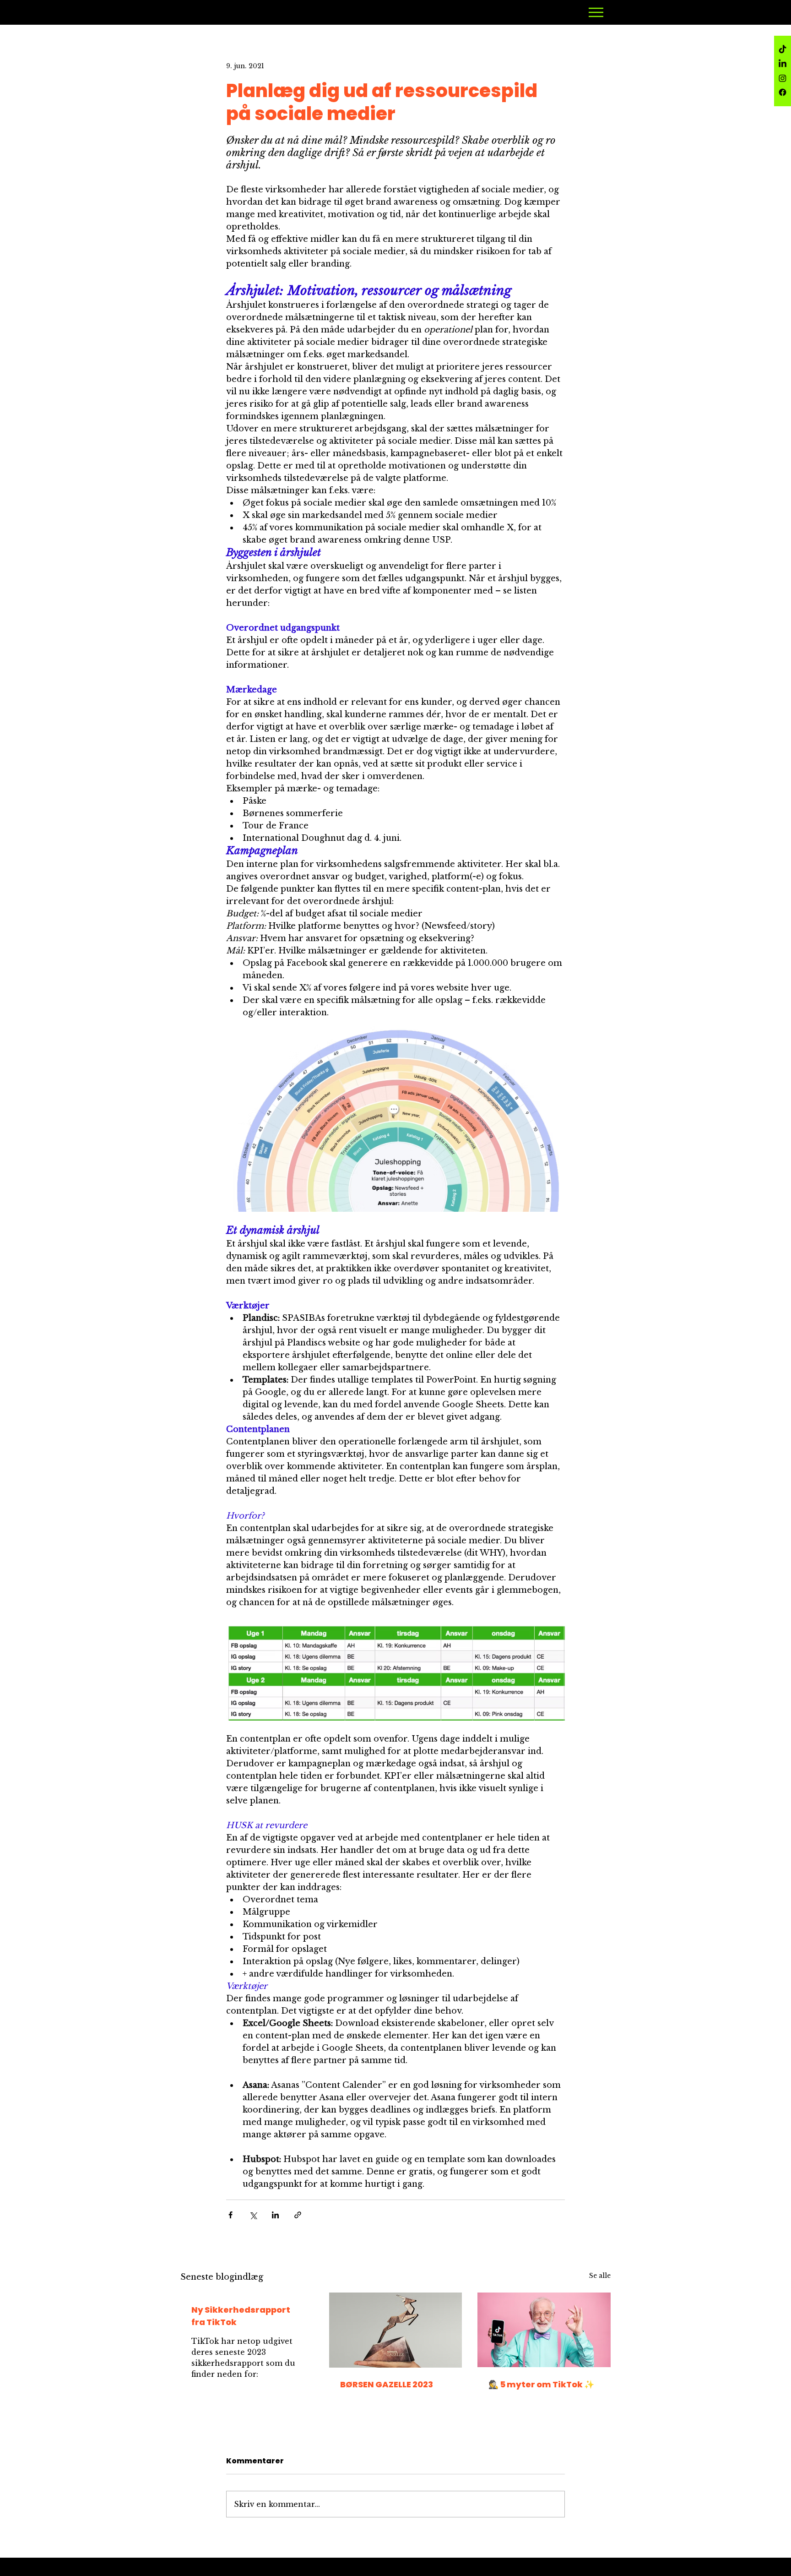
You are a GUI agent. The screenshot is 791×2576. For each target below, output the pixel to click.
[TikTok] (783, 50)
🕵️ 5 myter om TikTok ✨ (541, 2384)
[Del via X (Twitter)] (253, 2215)
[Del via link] (298, 2215)
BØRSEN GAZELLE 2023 (387, 2384)
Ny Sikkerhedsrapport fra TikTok (241, 2316)
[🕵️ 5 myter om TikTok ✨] (544, 2330)
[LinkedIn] (783, 64)
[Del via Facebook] (230, 2215)
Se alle (600, 2276)
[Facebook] (783, 92)
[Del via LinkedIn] (275, 2215)
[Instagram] (783, 78)
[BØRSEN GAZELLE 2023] (396, 2330)
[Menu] (596, 12)
